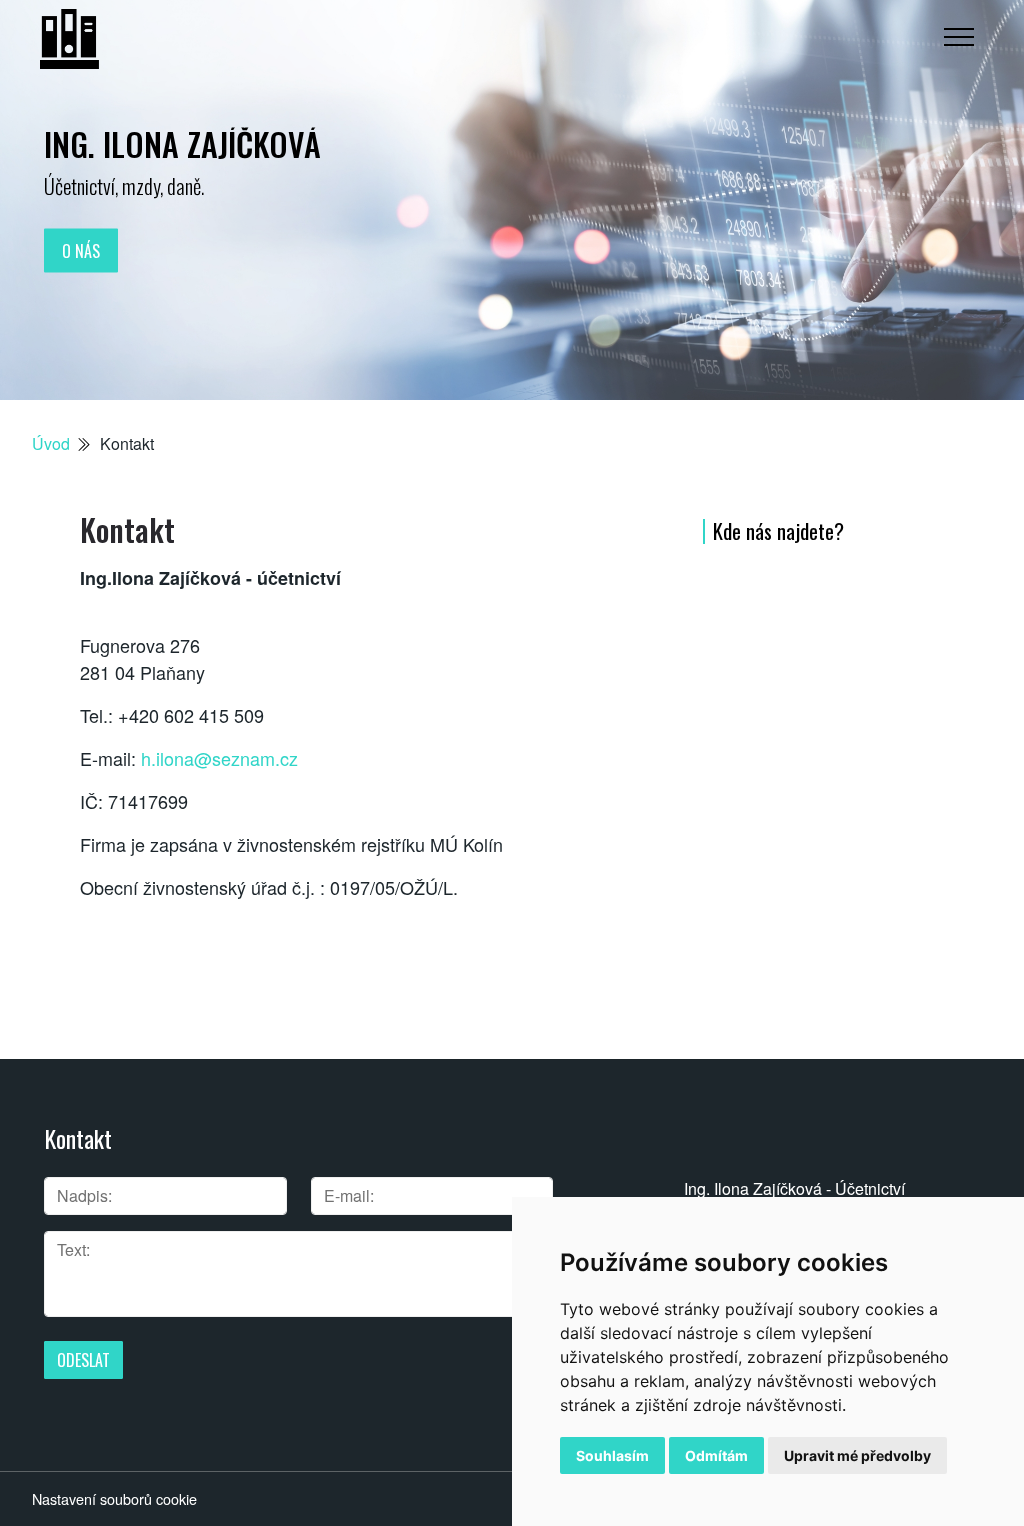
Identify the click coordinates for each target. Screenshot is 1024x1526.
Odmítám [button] (716, 1455)
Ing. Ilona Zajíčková (182, 143)
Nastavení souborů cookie (114, 1498)
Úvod (51, 443)
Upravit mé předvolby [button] (857, 1455)
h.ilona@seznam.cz (219, 758)
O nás (81, 250)
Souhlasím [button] (612, 1455)
